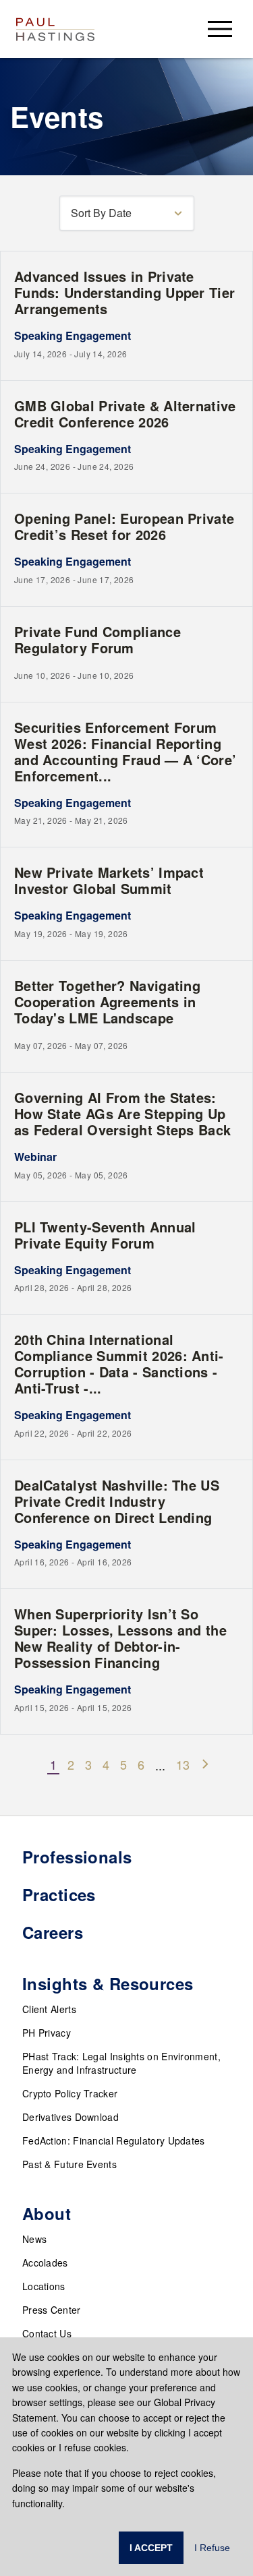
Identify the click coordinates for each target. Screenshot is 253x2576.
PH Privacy (47, 2033)
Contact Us (47, 2333)
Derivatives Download (71, 2117)
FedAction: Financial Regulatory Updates (114, 2140)
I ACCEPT (151, 2548)
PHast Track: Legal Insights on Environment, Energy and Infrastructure (121, 2063)
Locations (44, 2286)
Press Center (52, 2310)
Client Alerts (49, 2009)
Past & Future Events (69, 2164)
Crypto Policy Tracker (70, 2093)
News (34, 2239)
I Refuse (212, 2548)
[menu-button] (220, 29)
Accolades (45, 2263)
